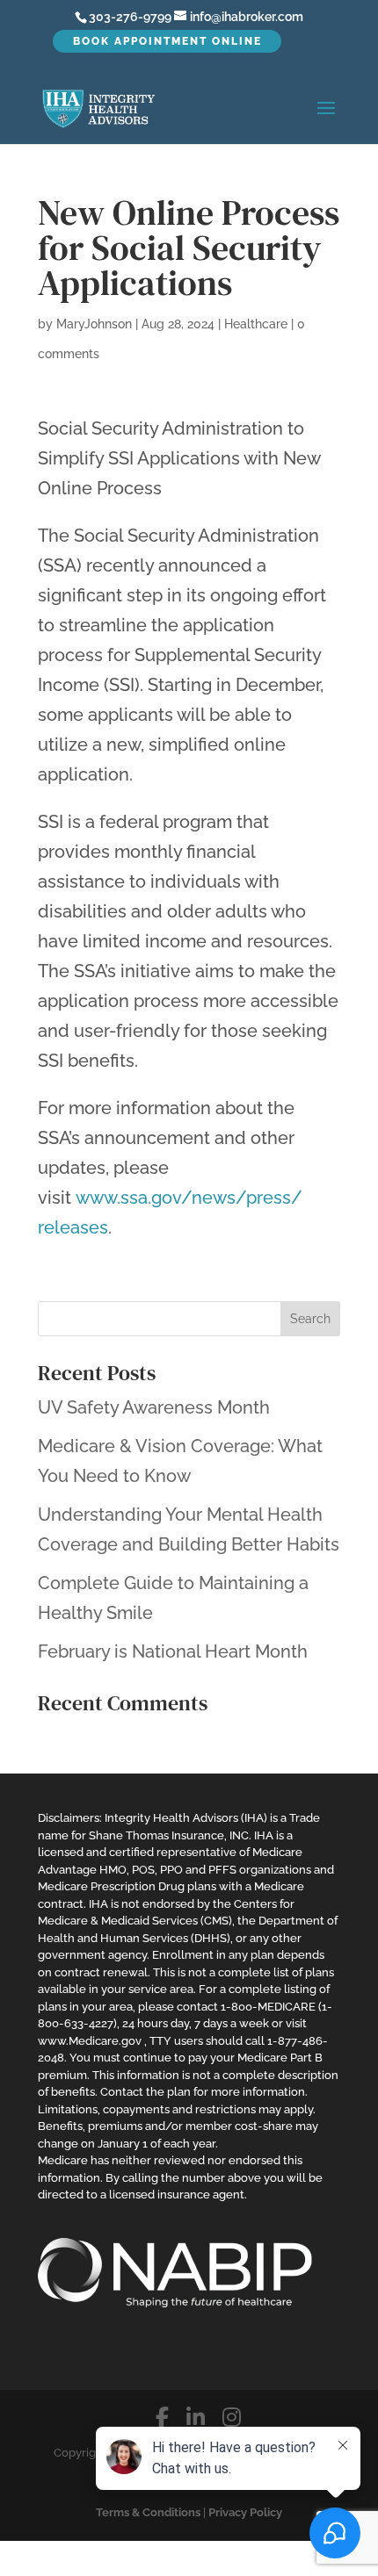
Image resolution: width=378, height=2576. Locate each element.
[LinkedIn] (196, 2418)
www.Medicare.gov (90, 2041)
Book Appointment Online (167, 41)
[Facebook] (162, 2418)
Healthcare (256, 324)
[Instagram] (232, 2418)
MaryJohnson (94, 324)
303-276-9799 (130, 17)
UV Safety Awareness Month (154, 1407)
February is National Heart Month (173, 1651)
